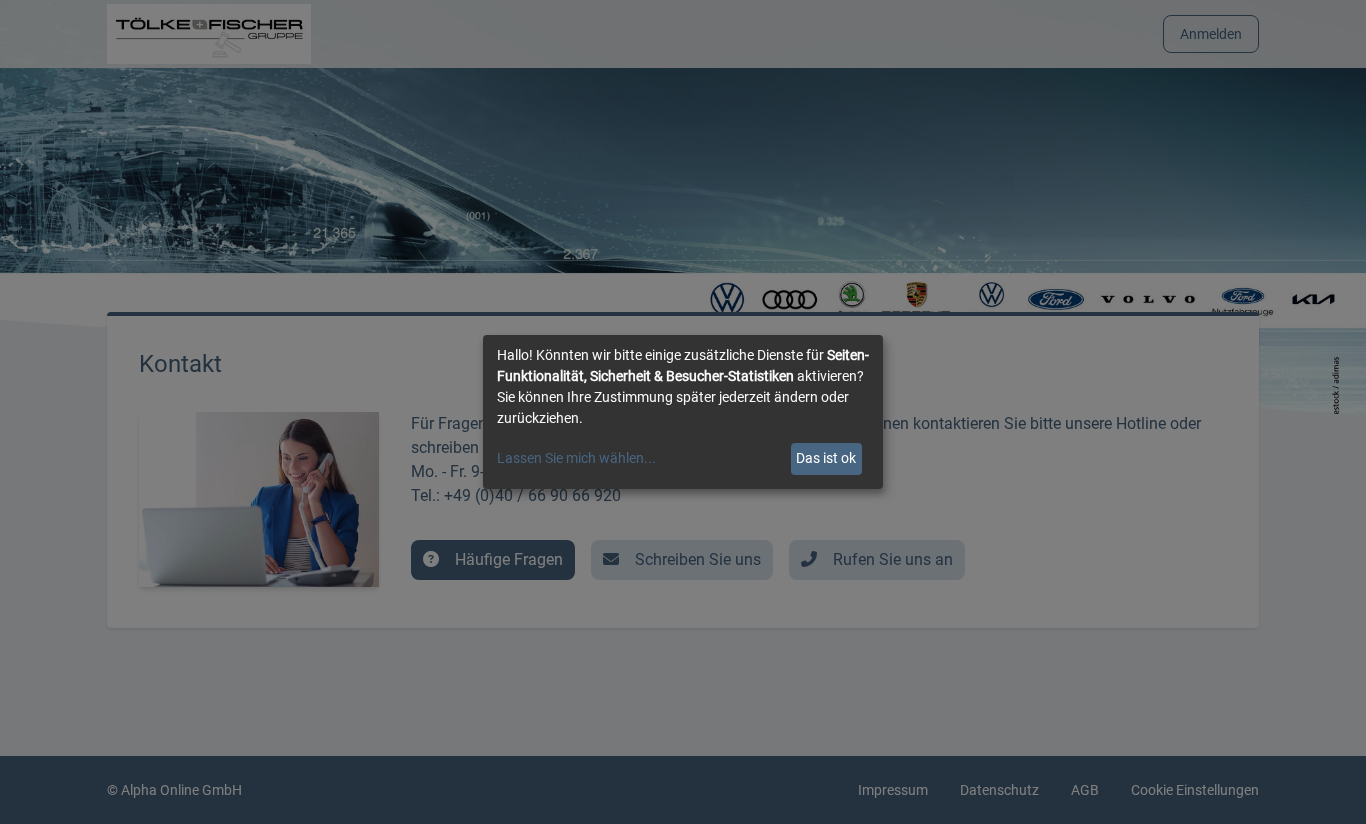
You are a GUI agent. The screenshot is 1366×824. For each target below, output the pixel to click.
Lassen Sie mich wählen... (576, 458)
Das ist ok (826, 458)
